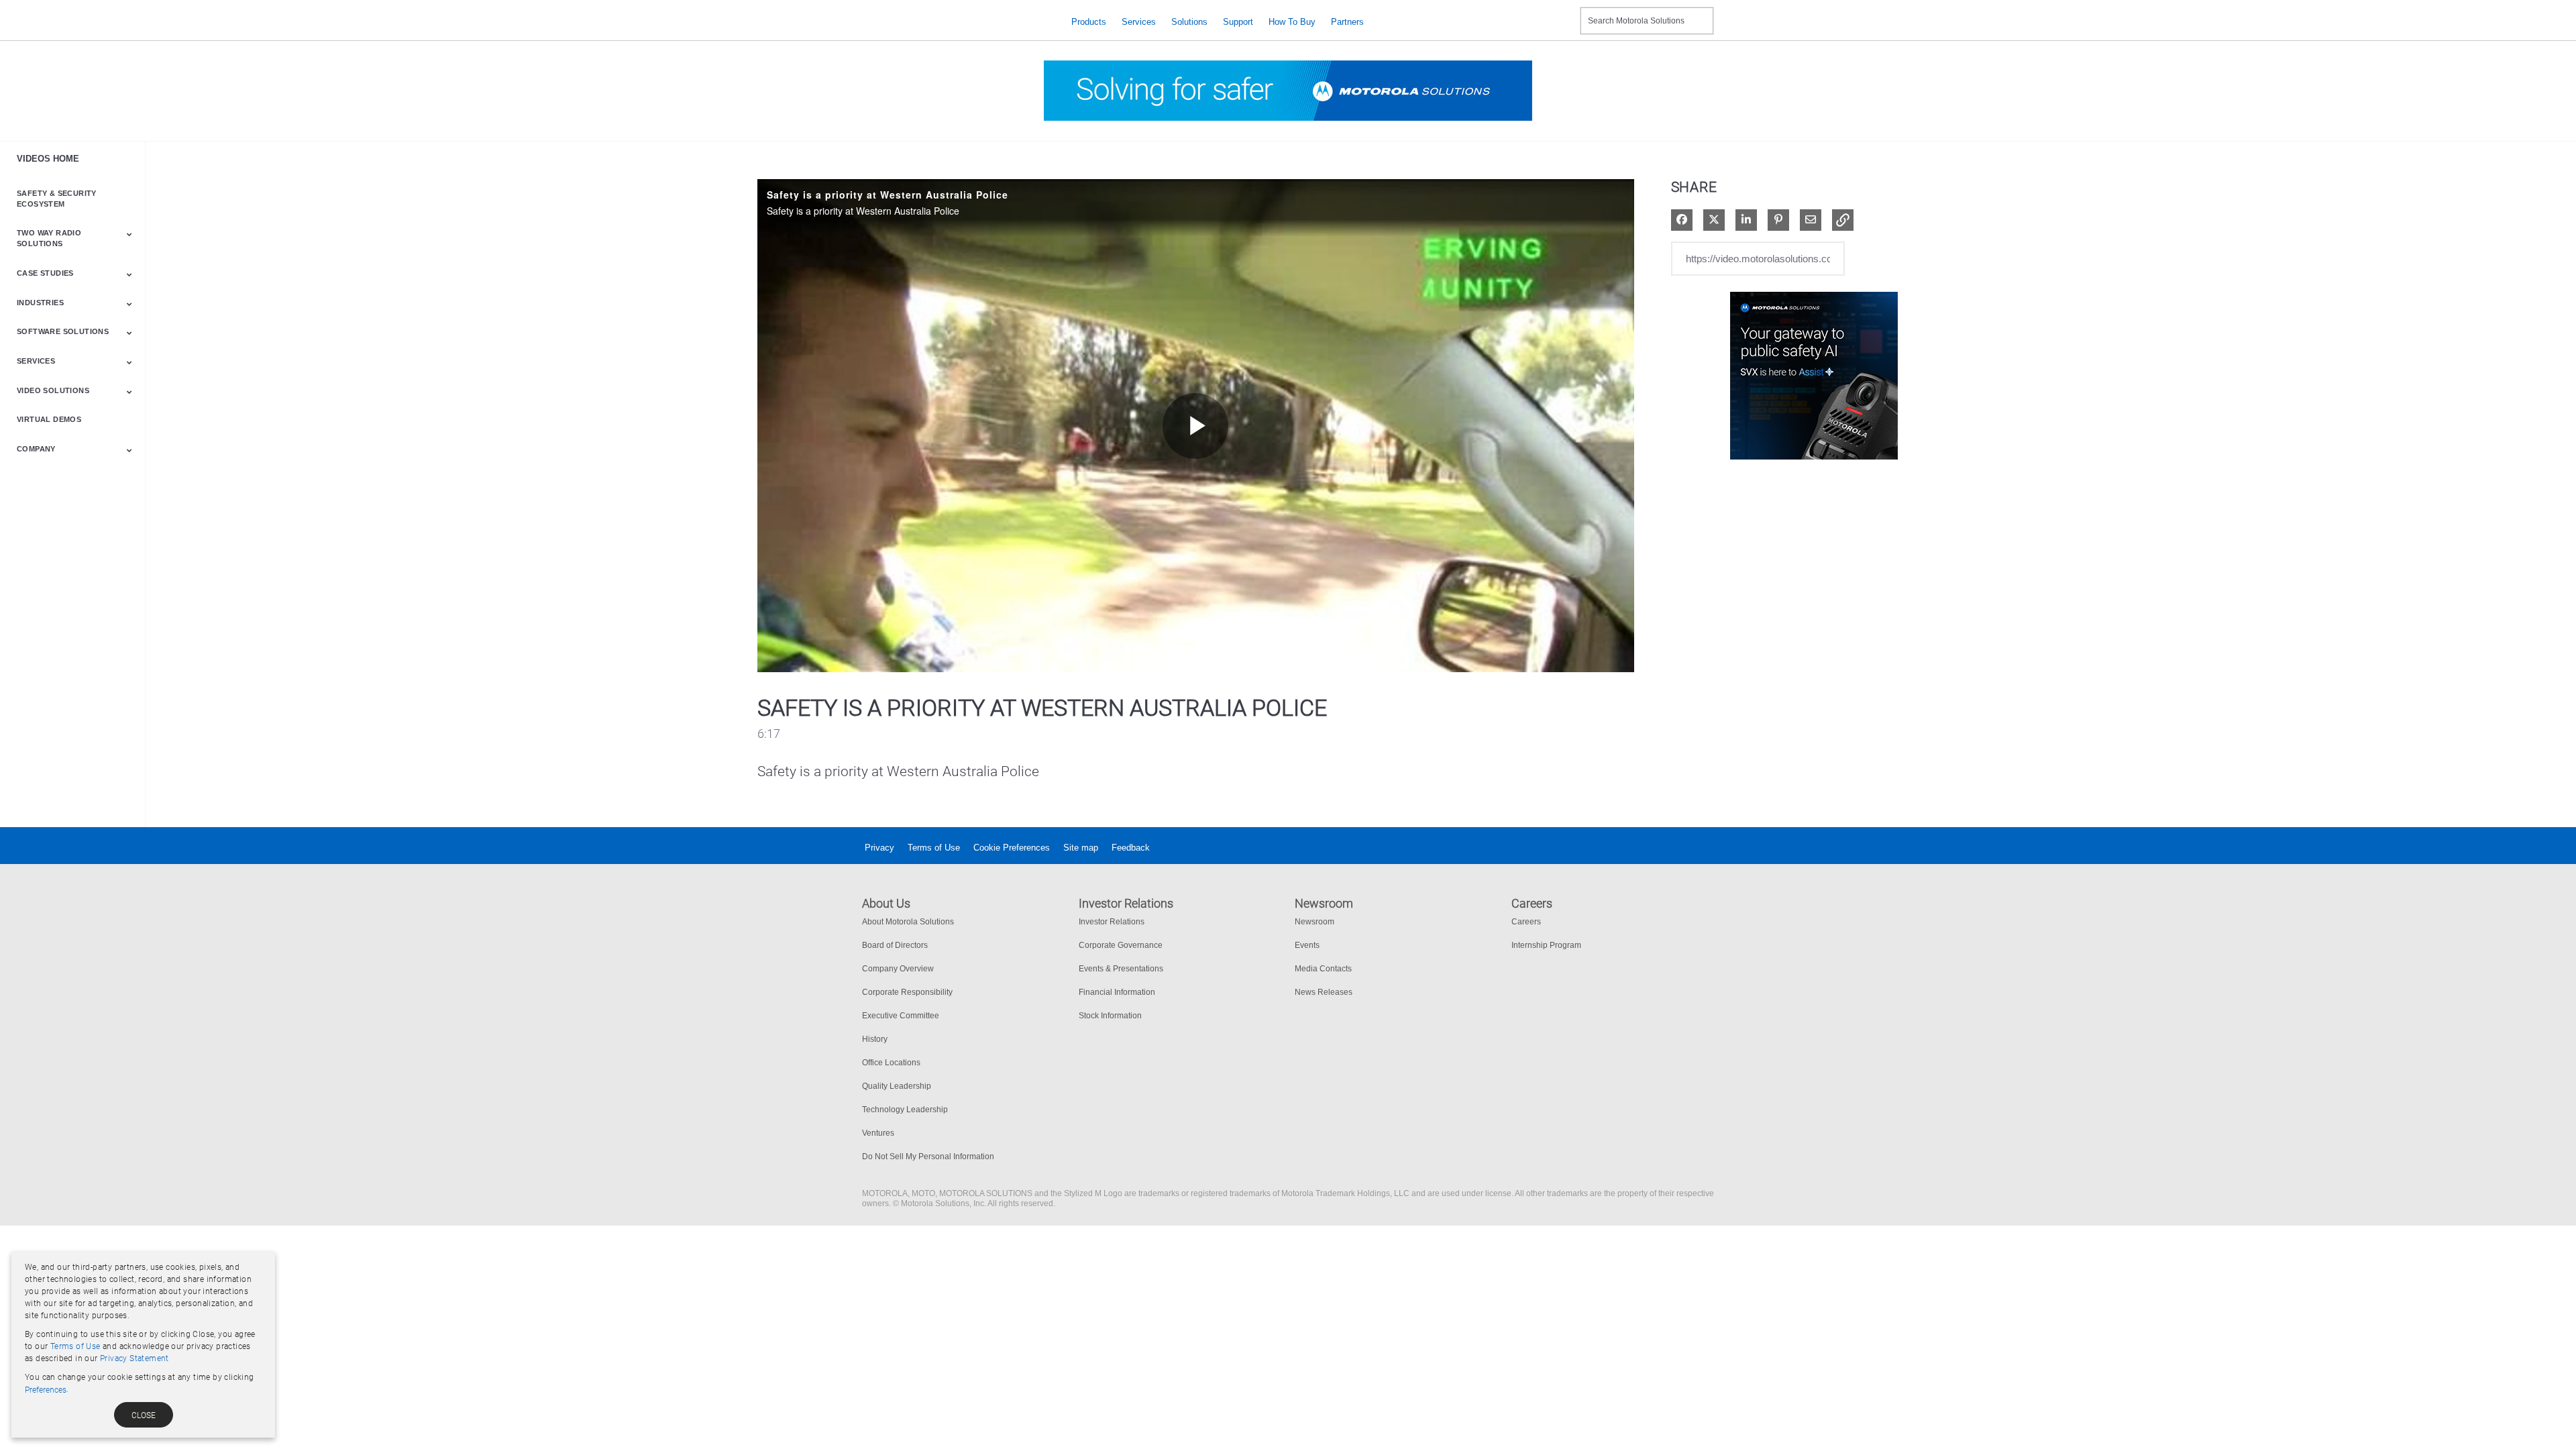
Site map (1081, 848)
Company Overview (898, 969)
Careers (1526, 922)
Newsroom (1314, 922)
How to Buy (1292, 22)
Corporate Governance (1121, 945)
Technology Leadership (905, 1110)
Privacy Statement (135, 1358)
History (875, 1039)
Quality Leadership (897, 1086)
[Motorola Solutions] (956, 22)
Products (1089, 22)
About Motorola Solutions (908, 922)
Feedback (1131, 848)
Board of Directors (895, 945)
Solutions (1189, 22)
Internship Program (1546, 945)
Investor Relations (1112, 922)
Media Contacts (1323, 969)
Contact (1565, 12)
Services (1139, 22)
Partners (1347, 22)
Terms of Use (934, 848)
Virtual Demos (49, 419)
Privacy (879, 848)
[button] (1843, 220)
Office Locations (891, 1063)
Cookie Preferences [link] (1012, 848)
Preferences (46, 1390)
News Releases (1324, 992)
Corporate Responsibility (907, 992)
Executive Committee (901, 1016)
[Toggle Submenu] (129, 234)
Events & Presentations (1121, 969)
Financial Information (1117, 992)
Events (1307, 945)
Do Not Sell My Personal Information (928, 1157)
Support (1238, 22)
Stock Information (1110, 1016)
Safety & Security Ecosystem (57, 199)
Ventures (878, 1133)
